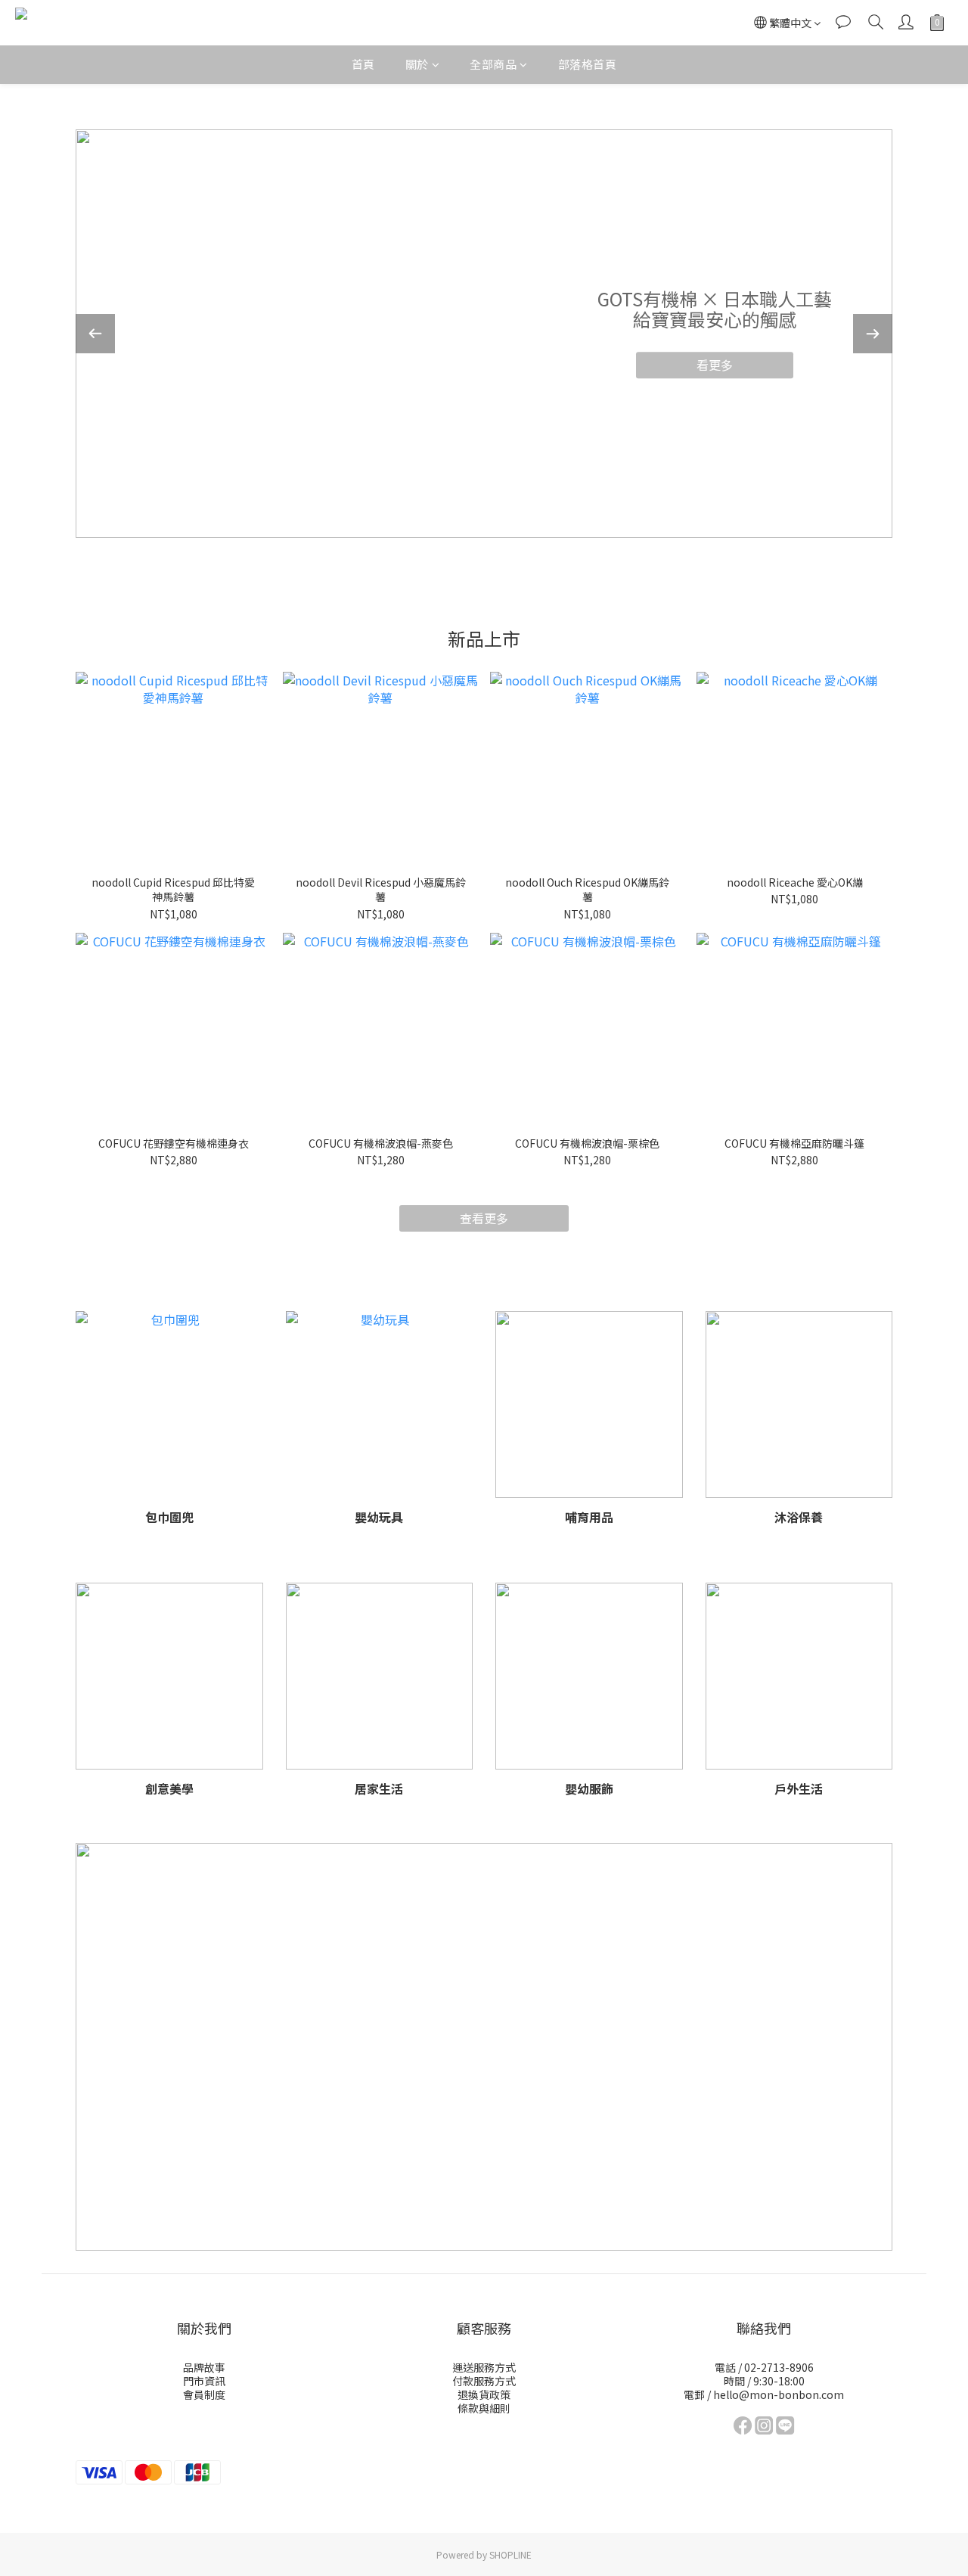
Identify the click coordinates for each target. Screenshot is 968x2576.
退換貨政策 (484, 2394)
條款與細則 (484, 2408)
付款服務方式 (484, 2381)
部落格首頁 (588, 64)
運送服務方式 (484, 2367)
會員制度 (204, 2394)
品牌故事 (204, 2367)
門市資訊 (204, 2381)
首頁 (363, 64)
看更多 (715, 365)
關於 (417, 64)
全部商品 (493, 64)
